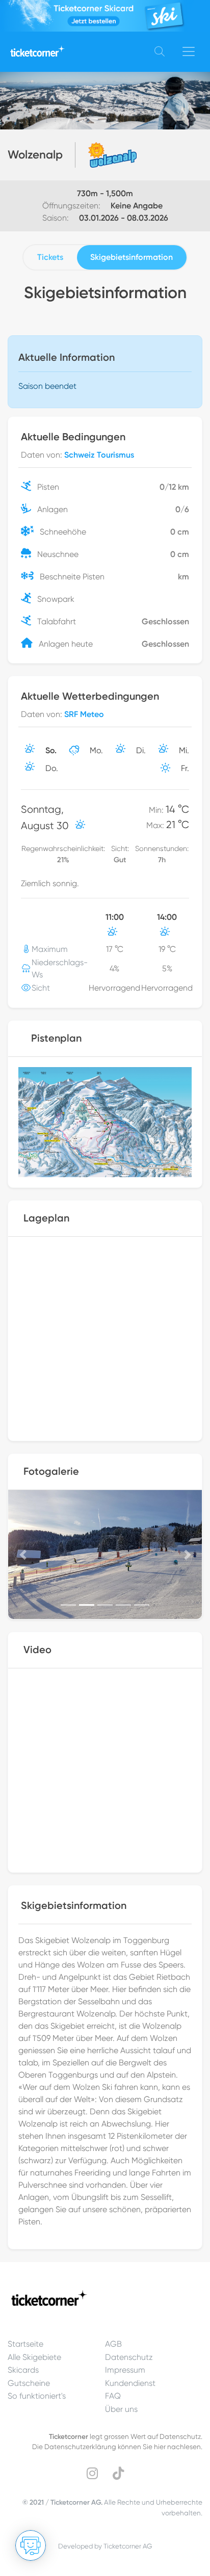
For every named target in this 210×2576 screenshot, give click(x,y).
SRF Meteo (84, 714)
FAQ (113, 2396)
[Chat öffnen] (31, 2545)
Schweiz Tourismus (99, 455)
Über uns (121, 2409)
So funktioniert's (37, 2396)
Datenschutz (129, 2357)
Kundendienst (130, 2383)
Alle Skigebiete (34, 2357)
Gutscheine (29, 2383)
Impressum (125, 2370)
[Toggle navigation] (189, 51)
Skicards (23, 2370)
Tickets (50, 257)
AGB (113, 2344)
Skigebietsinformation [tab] (132, 257)
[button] (23, 1555)
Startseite (25, 2344)
